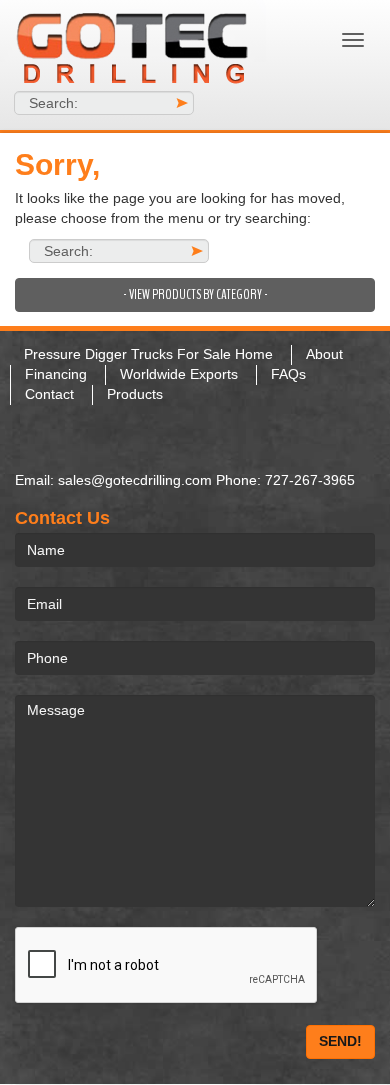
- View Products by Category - (195, 294)
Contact (49, 394)
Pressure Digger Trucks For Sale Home (148, 354)
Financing (56, 374)
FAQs (288, 374)
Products (135, 394)
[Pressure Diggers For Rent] (146, 45)
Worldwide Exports (179, 374)
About (324, 354)
